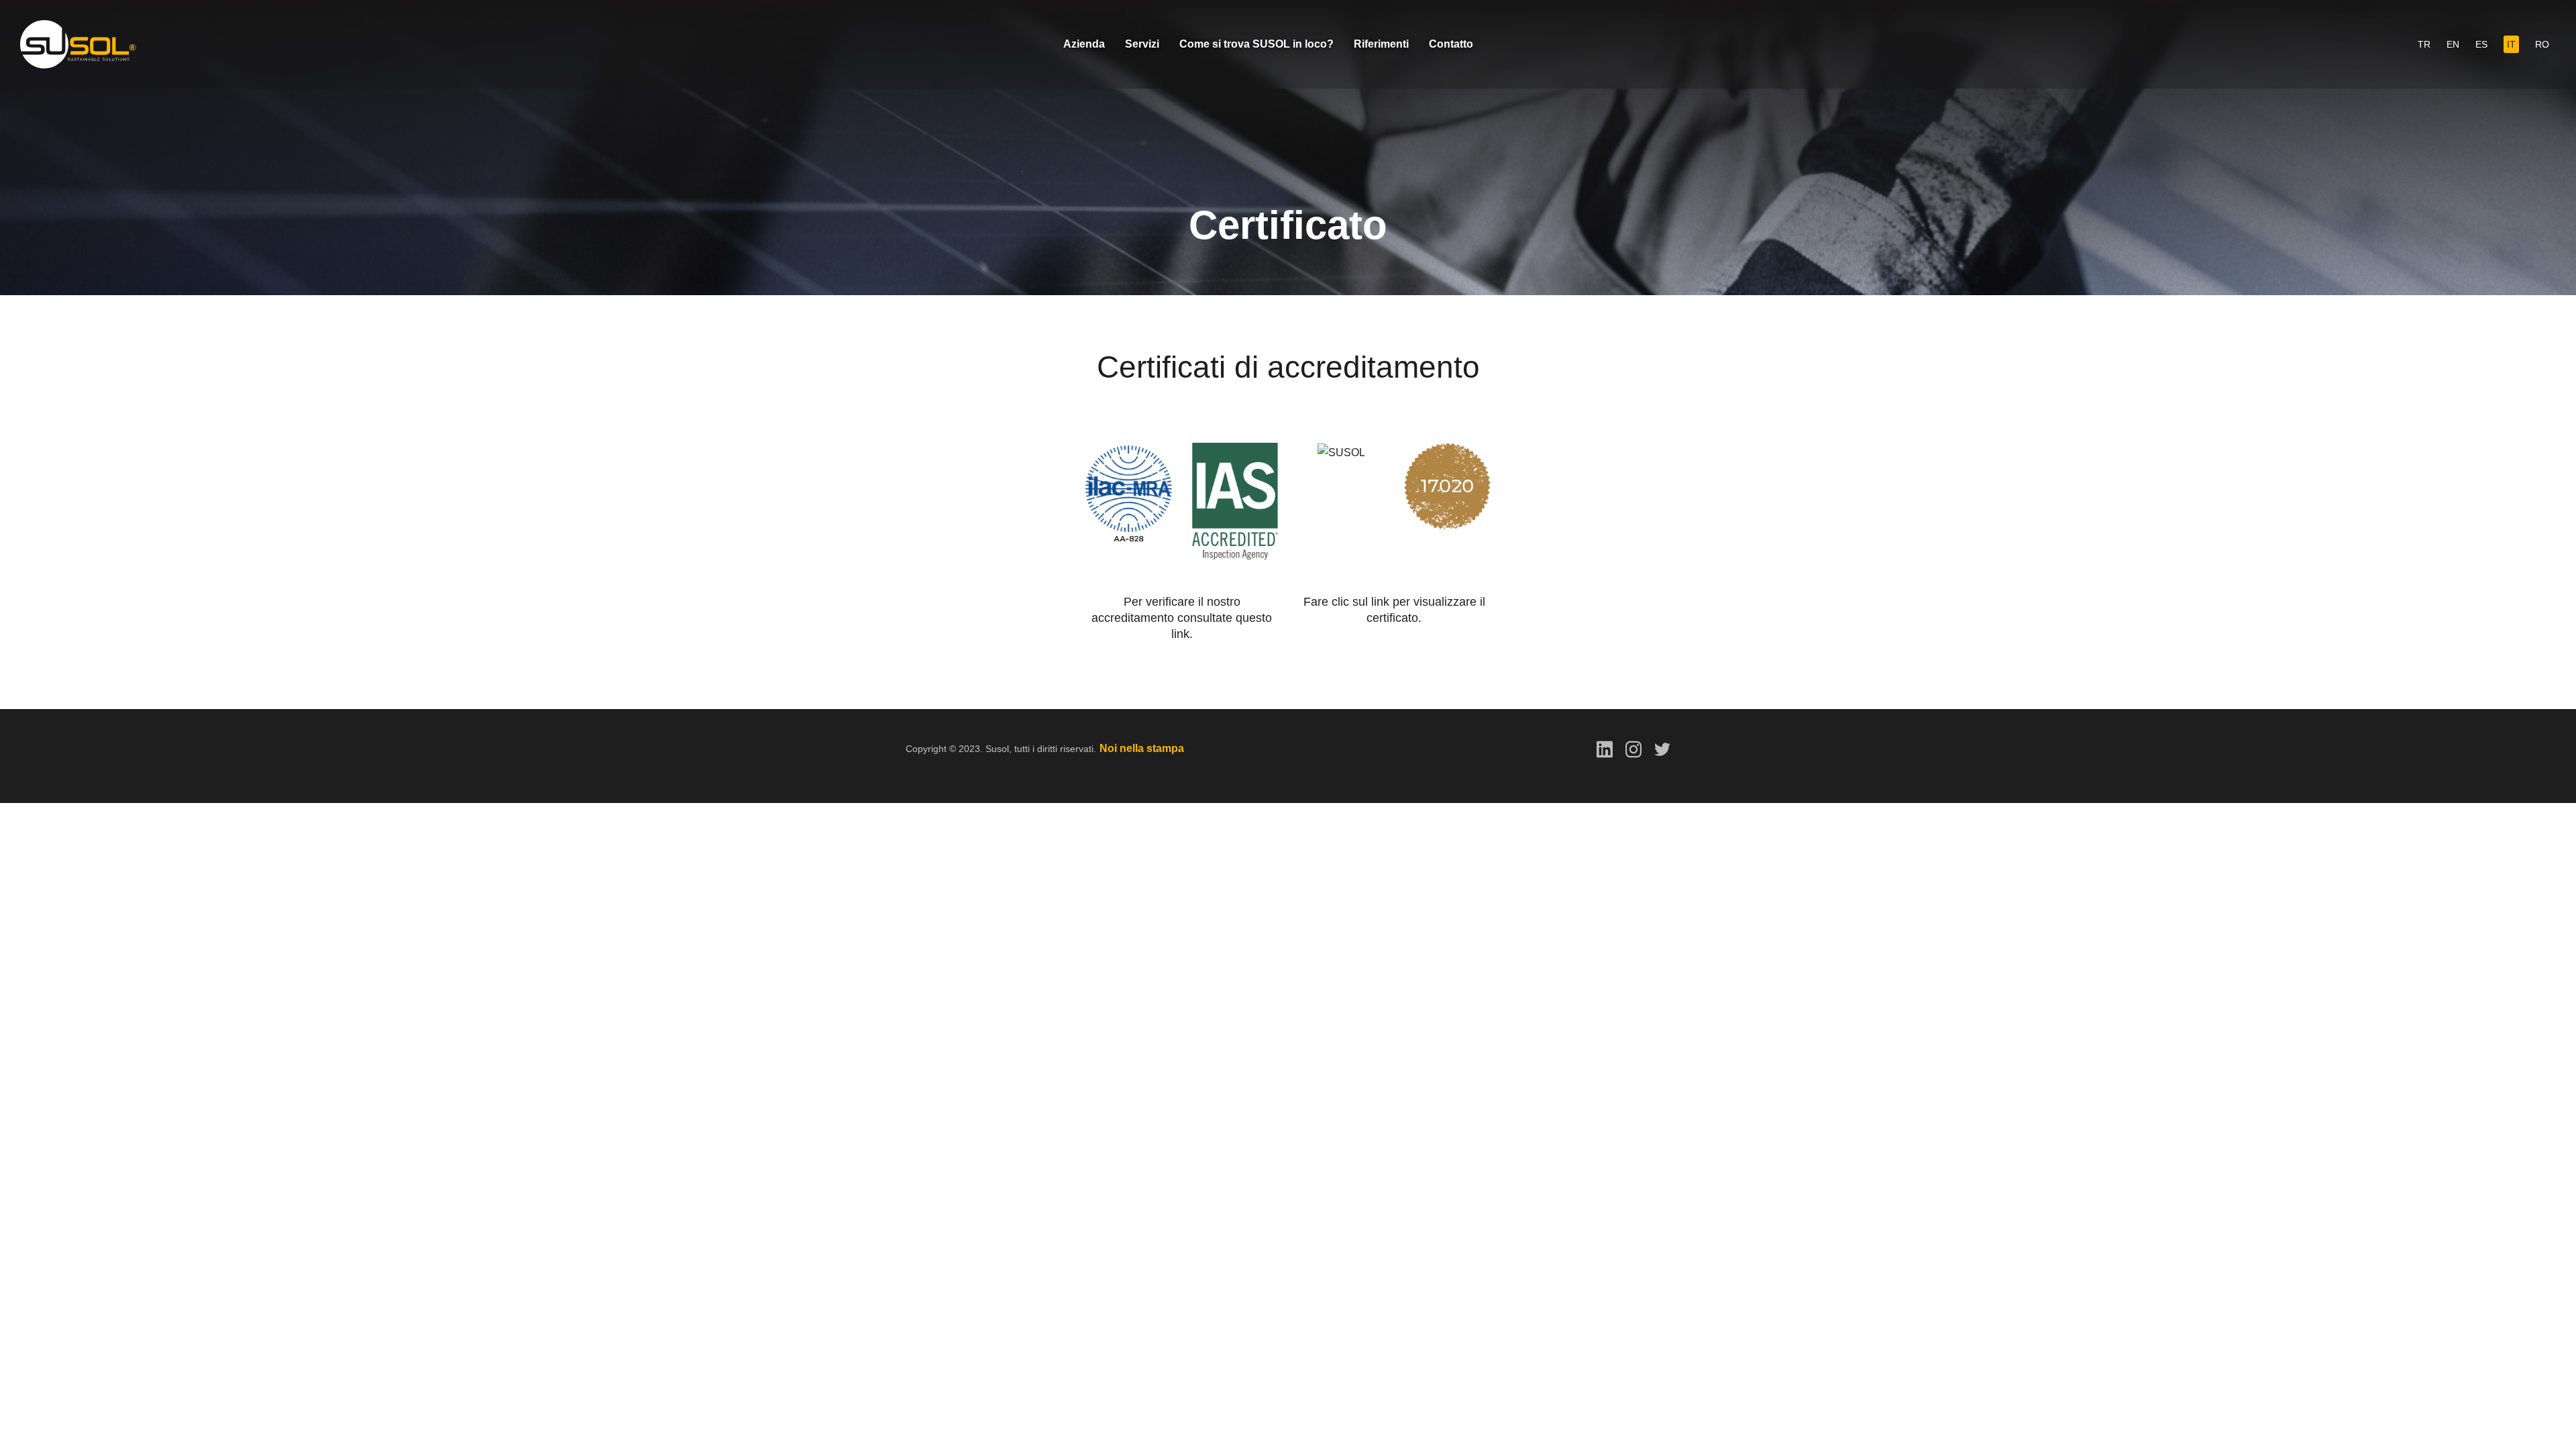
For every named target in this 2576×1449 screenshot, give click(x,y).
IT (2511, 44)
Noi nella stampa (1142, 748)
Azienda (1084, 44)
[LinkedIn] (1605, 748)
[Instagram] (1633, 748)
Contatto (1451, 44)
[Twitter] (1662, 748)
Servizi (1142, 44)
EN (2453, 44)
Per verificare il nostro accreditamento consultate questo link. (1182, 618)
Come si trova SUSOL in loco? (1256, 44)
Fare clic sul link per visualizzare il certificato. (1394, 610)
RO (2542, 44)
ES (2481, 44)
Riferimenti (1381, 44)
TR (2424, 44)
